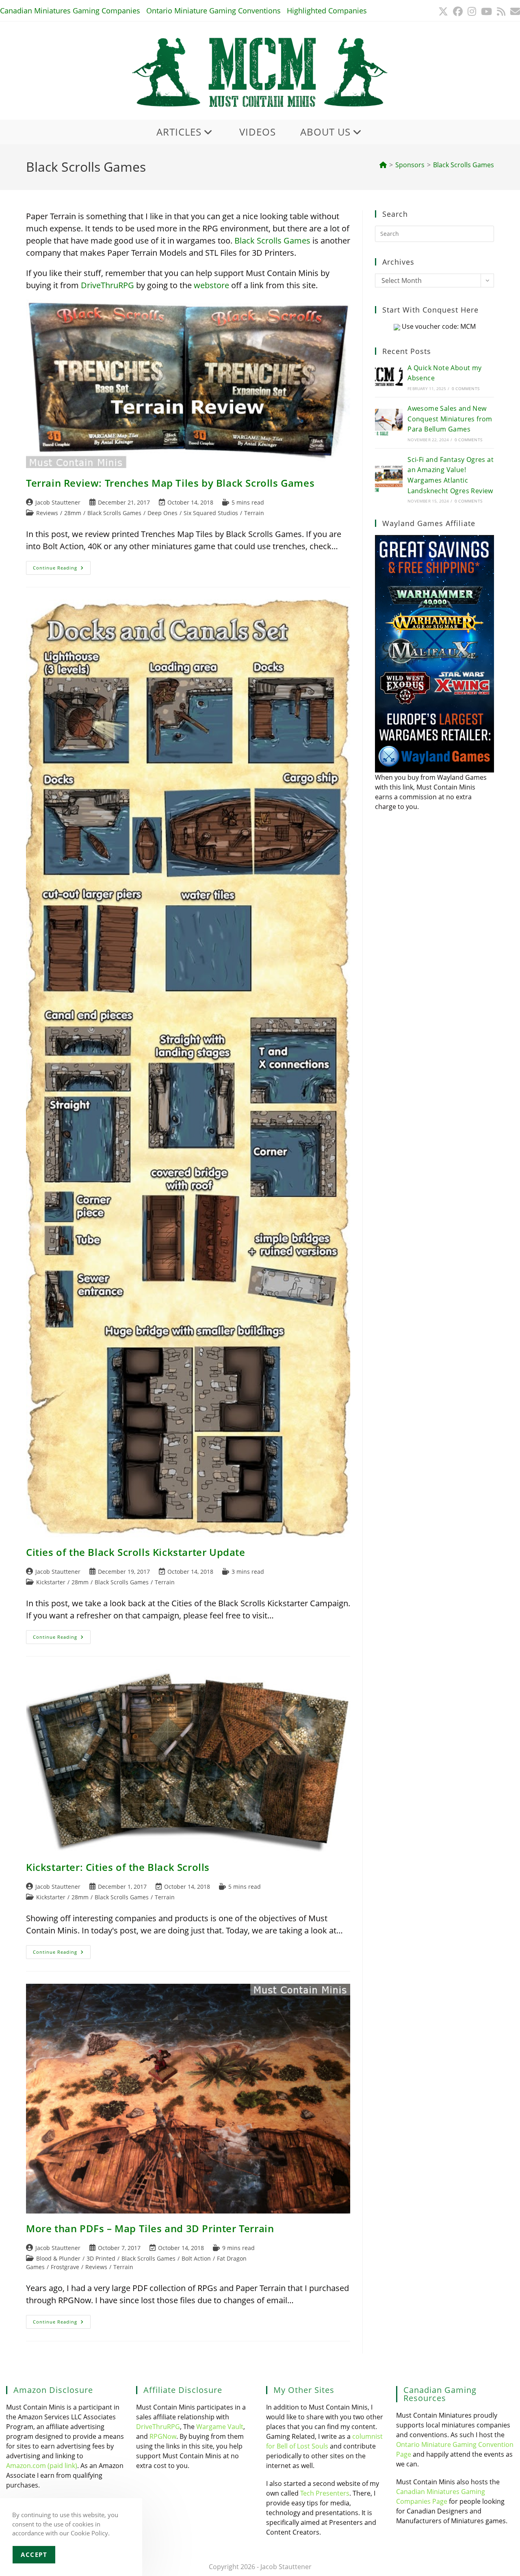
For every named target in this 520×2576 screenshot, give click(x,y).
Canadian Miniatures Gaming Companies (70, 11)
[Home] (383, 165)
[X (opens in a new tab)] (443, 11)
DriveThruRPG (107, 285)
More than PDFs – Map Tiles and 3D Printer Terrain (150, 2228)
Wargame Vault (220, 2427)
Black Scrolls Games (464, 165)
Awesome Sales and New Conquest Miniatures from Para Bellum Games (450, 419)
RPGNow (163, 2436)
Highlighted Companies (327, 11)
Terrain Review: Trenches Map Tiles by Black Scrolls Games (170, 483)
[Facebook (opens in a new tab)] (458, 11)
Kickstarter (51, 1582)
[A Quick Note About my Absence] (389, 377)
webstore (211, 285)
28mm (73, 513)
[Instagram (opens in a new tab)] (472, 11)
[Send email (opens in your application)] (514, 11)
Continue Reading (62, 569)
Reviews (47, 513)
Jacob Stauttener (58, 502)
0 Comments (466, 388)
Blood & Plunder (58, 2258)
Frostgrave (65, 2267)
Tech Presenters (325, 2493)
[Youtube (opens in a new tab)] (486, 11)
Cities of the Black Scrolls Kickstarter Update (136, 1552)
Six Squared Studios (211, 513)
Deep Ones (162, 513)
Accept (34, 2554)
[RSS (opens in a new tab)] (501, 11)
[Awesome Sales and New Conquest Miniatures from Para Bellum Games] (389, 423)
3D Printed (101, 2258)
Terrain (254, 513)
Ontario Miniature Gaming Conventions (213, 11)
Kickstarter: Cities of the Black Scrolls (118, 1867)
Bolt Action (196, 2258)
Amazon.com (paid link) (42, 2466)
